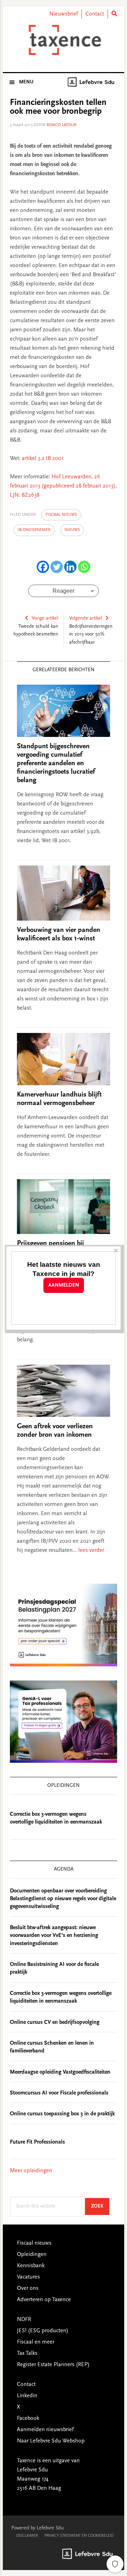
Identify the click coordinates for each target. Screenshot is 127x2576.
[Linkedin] (70, 567)
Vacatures (28, 2277)
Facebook (28, 2418)
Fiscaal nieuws (61, 515)
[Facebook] (43, 567)
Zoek (100, 2206)
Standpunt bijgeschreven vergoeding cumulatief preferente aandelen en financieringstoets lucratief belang (56, 763)
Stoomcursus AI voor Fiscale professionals (59, 2093)
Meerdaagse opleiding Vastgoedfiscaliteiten (60, 2072)
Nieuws (72, 530)
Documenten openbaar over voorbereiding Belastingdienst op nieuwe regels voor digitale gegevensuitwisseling (63, 1899)
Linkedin (27, 2396)
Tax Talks (27, 2353)
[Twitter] (57, 567)
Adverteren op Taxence (44, 2300)
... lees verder (88, 1550)
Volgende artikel (86, 619)
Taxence (64, 40)
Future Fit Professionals (37, 2142)
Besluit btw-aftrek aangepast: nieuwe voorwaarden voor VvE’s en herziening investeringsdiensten (54, 1936)
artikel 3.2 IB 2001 (43, 459)
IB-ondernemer (34, 530)
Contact (95, 14)
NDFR (24, 2320)
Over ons (28, 2288)
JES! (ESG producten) (43, 2331)
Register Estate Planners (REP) (53, 2365)
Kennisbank (31, 2266)
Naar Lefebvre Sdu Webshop (51, 2441)
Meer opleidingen (31, 2171)
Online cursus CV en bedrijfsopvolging (55, 2022)
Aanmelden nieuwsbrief (45, 2430)
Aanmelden (64, 1285)
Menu (26, 82)
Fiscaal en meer (36, 2342)
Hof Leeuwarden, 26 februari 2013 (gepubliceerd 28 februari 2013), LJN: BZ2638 (63, 486)
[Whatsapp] (84, 567)
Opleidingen (32, 2255)
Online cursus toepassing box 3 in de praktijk (62, 2114)
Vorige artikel (45, 619)
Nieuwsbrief (64, 14)
